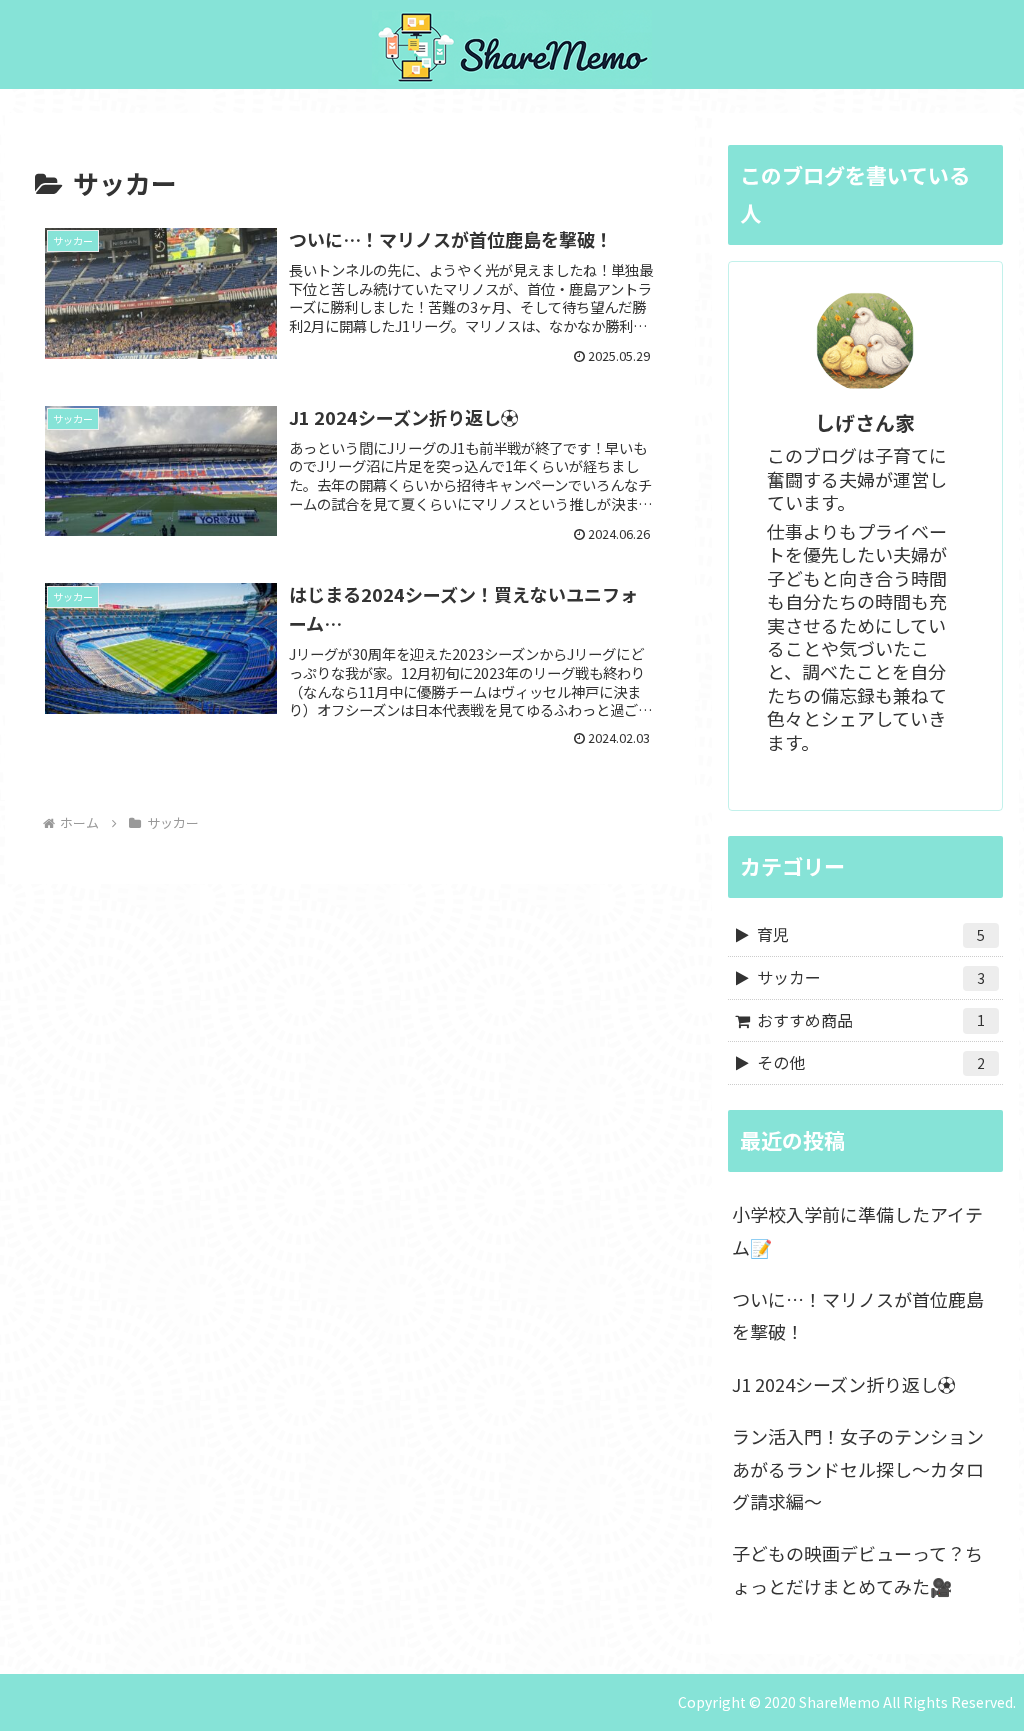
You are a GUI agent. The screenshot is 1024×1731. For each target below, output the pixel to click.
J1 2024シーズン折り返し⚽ (844, 1384)
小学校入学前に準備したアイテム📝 (857, 1230)
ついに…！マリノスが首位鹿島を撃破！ (858, 1315)
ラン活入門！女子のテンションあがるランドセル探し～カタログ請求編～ (858, 1468)
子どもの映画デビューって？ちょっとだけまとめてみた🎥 (857, 1569)
